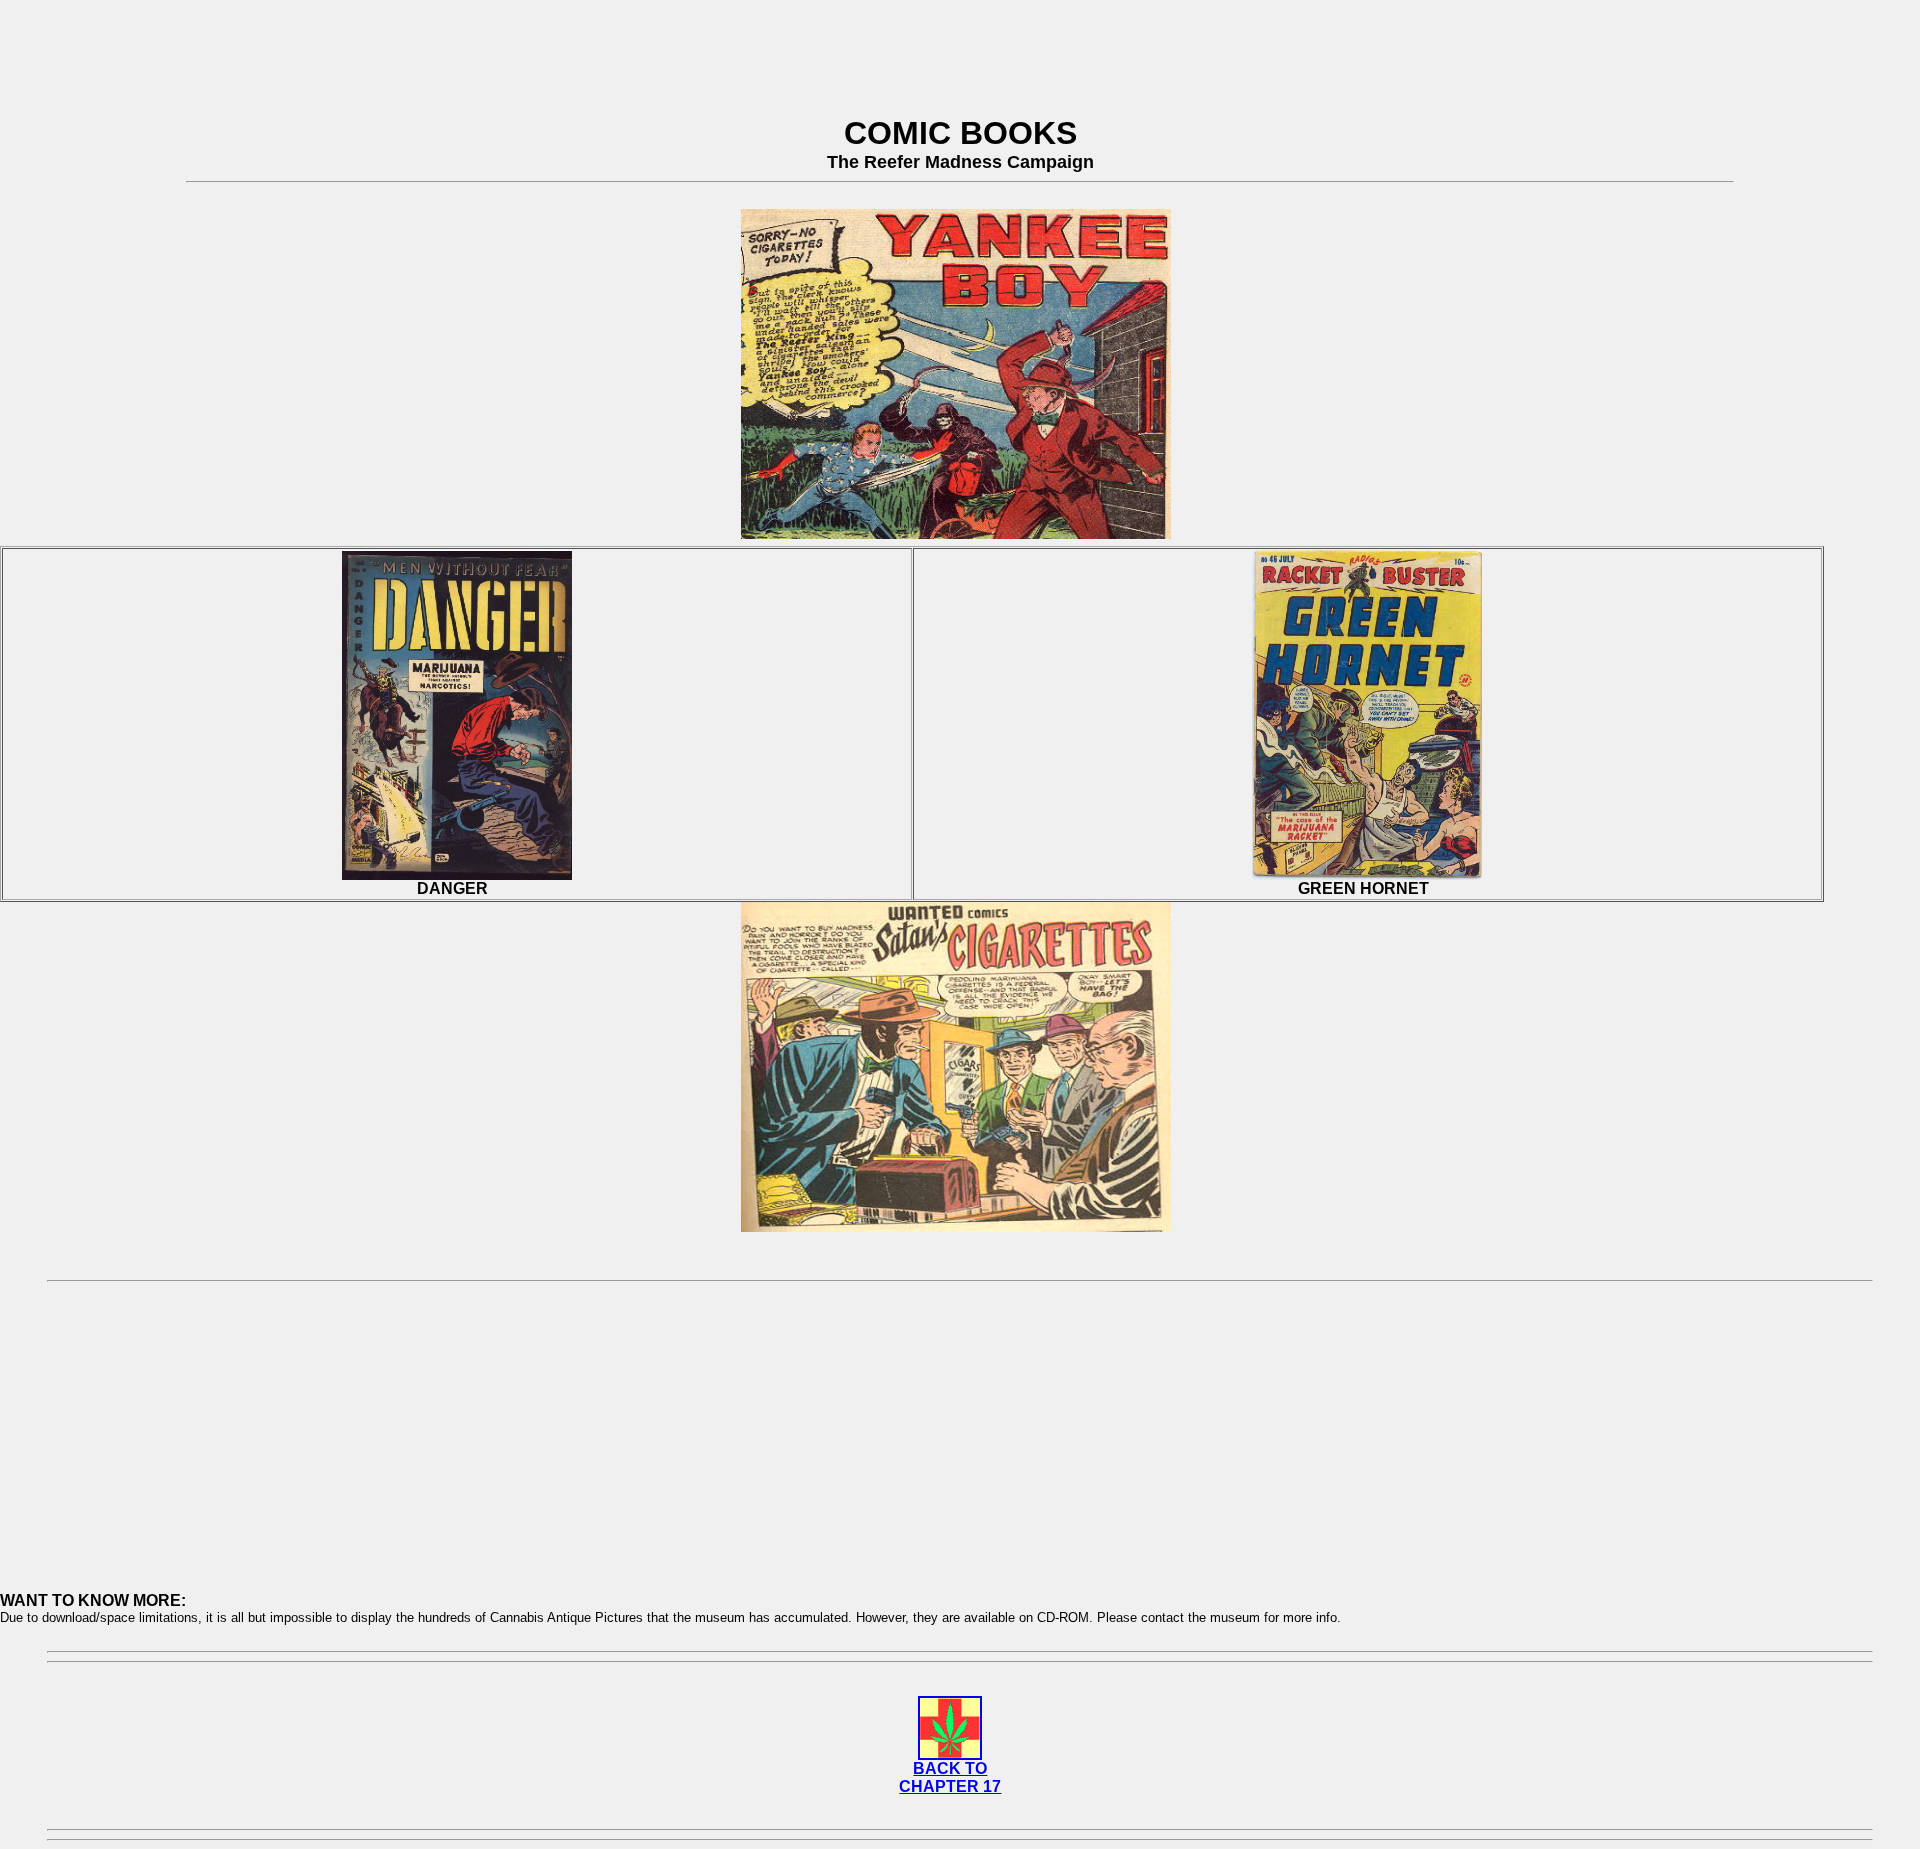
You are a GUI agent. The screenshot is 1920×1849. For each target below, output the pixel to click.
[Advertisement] (960, 48)
